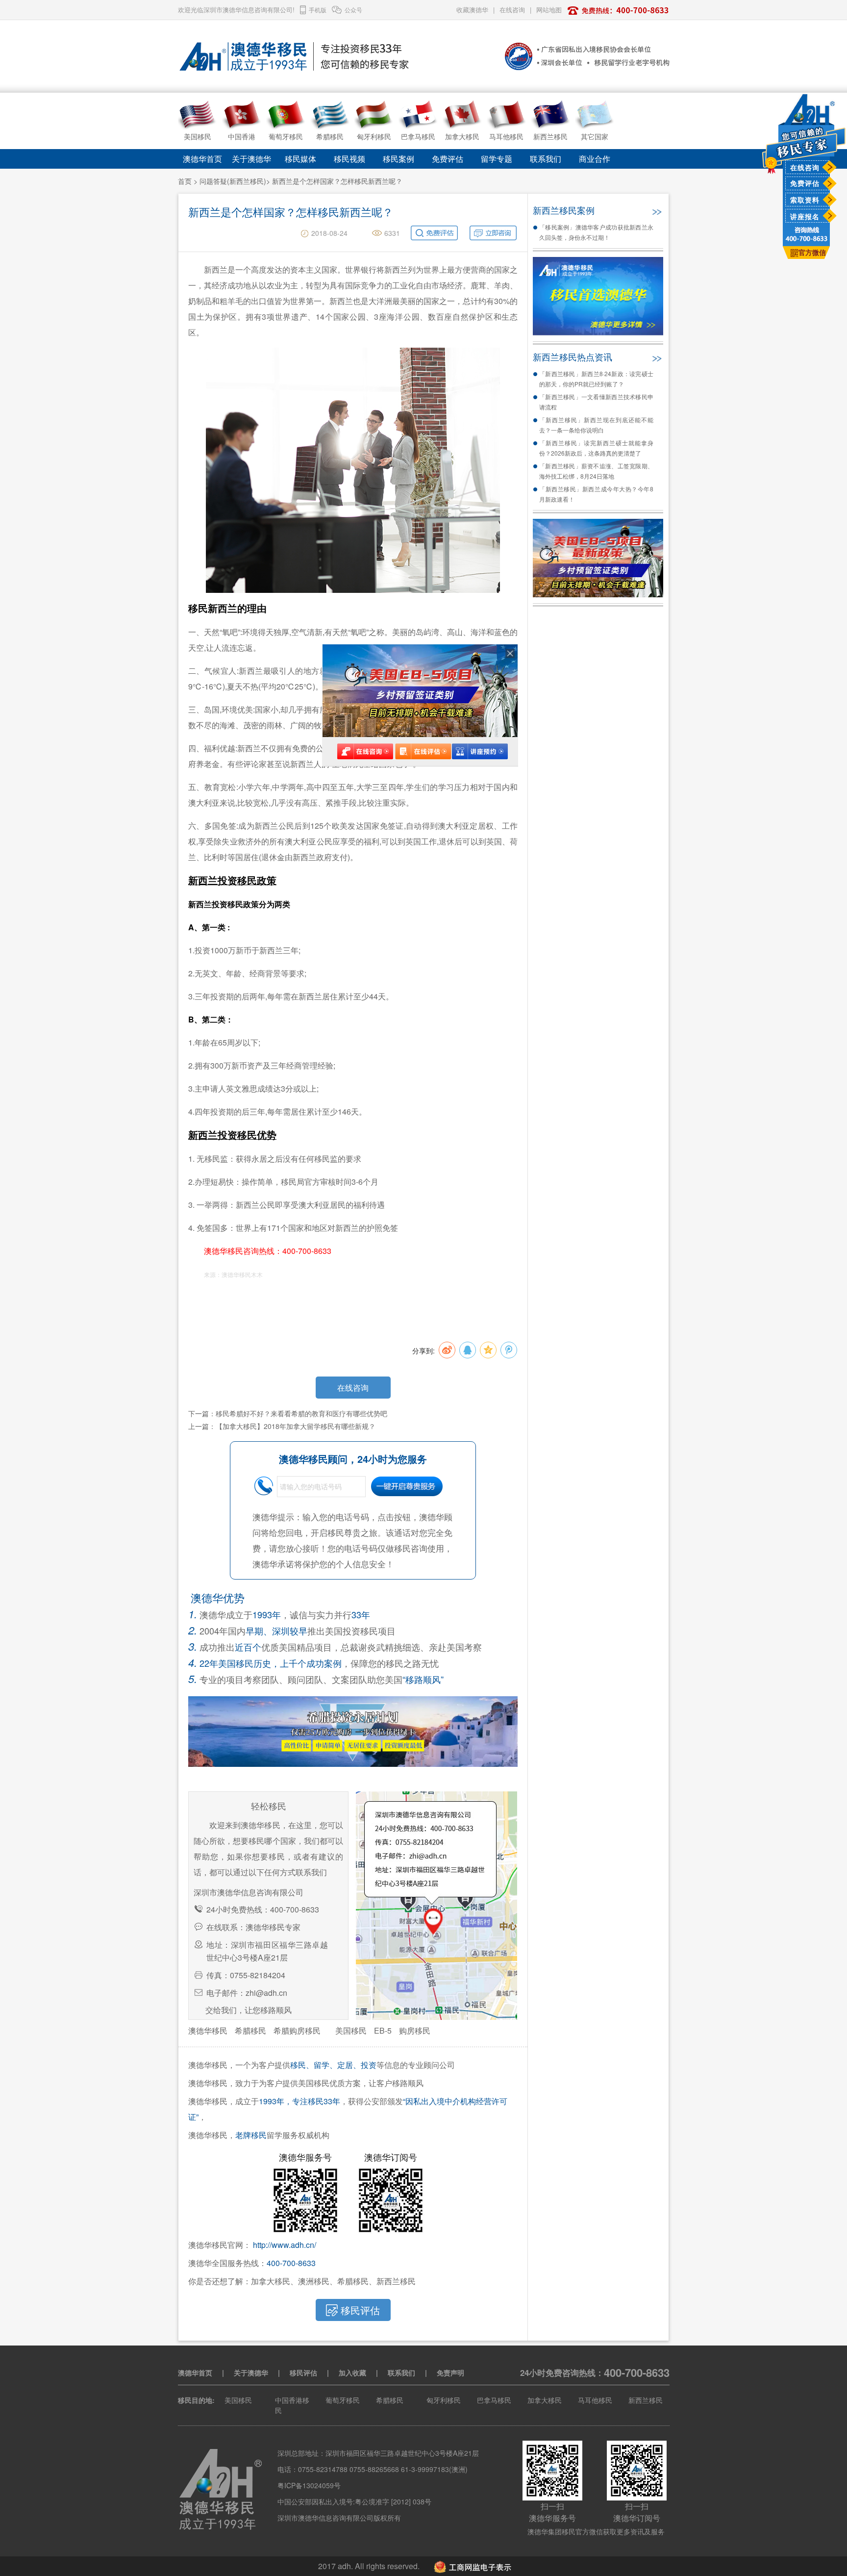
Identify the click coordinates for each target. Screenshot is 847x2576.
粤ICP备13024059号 (309, 2485)
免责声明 (450, 2372)
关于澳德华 (251, 159)
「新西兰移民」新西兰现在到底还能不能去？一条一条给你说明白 (596, 425)
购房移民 (415, 2030)
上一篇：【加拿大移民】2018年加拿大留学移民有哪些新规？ (282, 1426)
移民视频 (349, 159)
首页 (185, 181)
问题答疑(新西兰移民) (233, 181)
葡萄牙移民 (343, 2400)
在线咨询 (805, 167)
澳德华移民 (208, 2030)
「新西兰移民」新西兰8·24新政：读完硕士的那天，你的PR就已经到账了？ (596, 379)
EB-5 (383, 2030)
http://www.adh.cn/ (285, 2245)
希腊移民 (250, 2030)
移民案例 (399, 159)
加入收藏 (352, 2372)
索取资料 (805, 200)
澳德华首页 (202, 159)
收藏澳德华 (472, 10)
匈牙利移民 (444, 2400)
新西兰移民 (646, 2400)
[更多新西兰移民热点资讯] (656, 356)
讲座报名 (805, 216)
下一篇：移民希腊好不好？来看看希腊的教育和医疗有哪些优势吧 (288, 1413)
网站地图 (549, 10)
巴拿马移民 (494, 2400)
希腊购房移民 (297, 2030)
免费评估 (805, 183)
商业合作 (595, 159)
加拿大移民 (545, 2400)
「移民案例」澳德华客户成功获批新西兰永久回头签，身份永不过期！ (596, 232)
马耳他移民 (595, 2400)
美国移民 (351, 2030)
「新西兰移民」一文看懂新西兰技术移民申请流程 (596, 402)
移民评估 (303, 2372)
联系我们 (546, 159)
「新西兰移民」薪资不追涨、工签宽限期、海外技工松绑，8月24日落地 (596, 471)
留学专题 (497, 159)
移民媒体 (300, 159)
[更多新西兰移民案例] (656, 209)
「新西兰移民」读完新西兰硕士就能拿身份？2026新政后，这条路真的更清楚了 (596, 448)
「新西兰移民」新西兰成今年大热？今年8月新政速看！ (596, 494)
